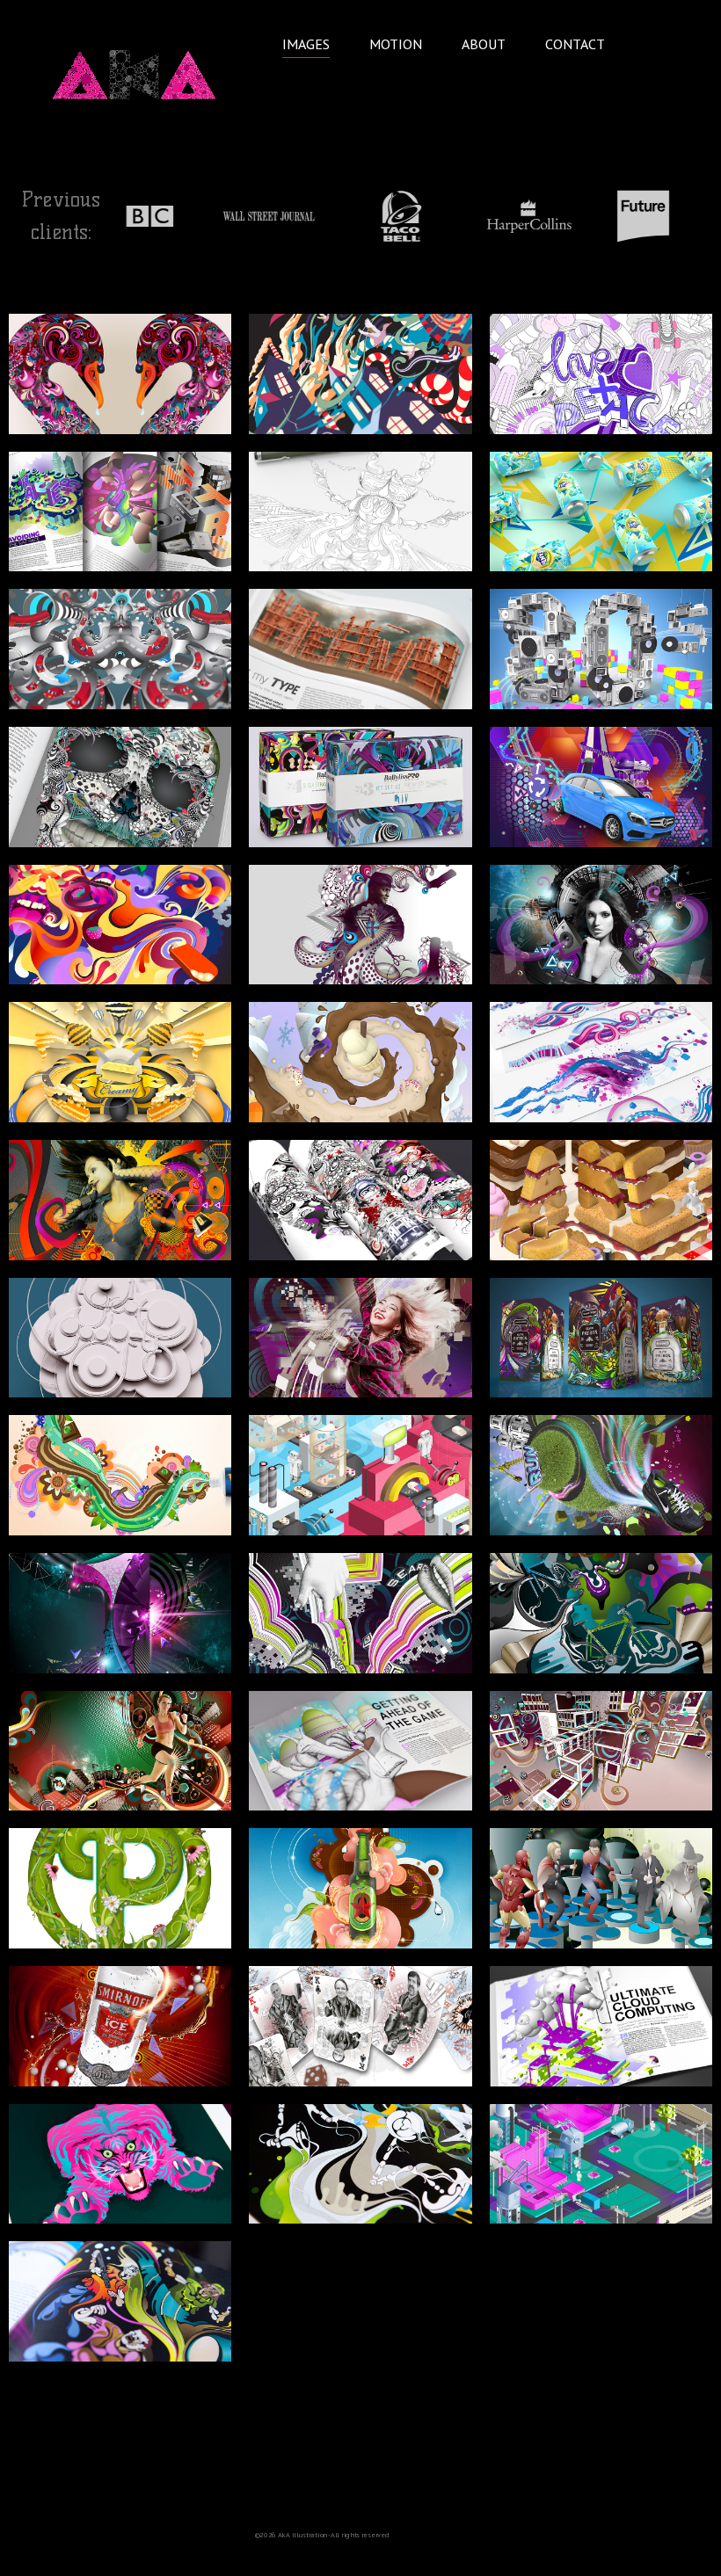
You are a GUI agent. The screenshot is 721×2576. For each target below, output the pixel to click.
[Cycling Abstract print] (601, 1613)
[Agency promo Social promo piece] (120, 374)
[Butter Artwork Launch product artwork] (120, 1062)
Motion (396, 44)
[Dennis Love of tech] (360, 1338)
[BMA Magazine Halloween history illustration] (120, 787)
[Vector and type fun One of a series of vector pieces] (601, 374)
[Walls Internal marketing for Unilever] (120, 925)
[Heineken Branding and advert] (360, 1888)
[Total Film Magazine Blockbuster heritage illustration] (601, 1888)
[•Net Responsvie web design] (601, 1751)
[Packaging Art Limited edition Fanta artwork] (601, 512)
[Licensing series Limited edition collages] (360, 1200)
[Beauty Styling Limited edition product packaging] (360, 925)
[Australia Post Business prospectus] (120, 649)
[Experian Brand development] (601, 1062)
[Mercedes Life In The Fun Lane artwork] (601, 787)
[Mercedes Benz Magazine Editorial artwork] (360, 374)
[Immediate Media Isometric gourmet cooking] (601, 1200)
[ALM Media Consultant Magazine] (360, 1751)
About (484, 44)
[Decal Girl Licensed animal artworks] (120, 2164)
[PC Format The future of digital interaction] (360, 1613)
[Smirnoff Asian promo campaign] (120, 2026)
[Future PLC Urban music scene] (120, 1200)
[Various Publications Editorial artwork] (120, 512)
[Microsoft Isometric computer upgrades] (601, 2164)
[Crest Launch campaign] (120, 1475)
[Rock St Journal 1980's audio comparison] (601, 649)
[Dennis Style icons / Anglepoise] (360, 2164)
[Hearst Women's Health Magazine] (120, 1751)
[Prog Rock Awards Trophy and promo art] (120, 1888)
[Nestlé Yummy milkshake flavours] (360, 1062)
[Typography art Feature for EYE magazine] (360, 649)
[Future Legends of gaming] (360, 2026)
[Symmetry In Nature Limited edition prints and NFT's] (360, 512)
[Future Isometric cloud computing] (601, 2026)
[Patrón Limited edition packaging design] (601, 1338)
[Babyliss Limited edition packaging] (360, 787)
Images (306, 44)
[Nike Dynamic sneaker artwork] (601, 1475)
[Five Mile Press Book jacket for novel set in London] (601, 925)
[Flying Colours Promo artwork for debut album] (120, 2301)
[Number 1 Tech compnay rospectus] (120, 1613)
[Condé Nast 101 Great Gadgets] (120, 1338)
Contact (575, 44)
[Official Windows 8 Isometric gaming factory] (360, 1475)
